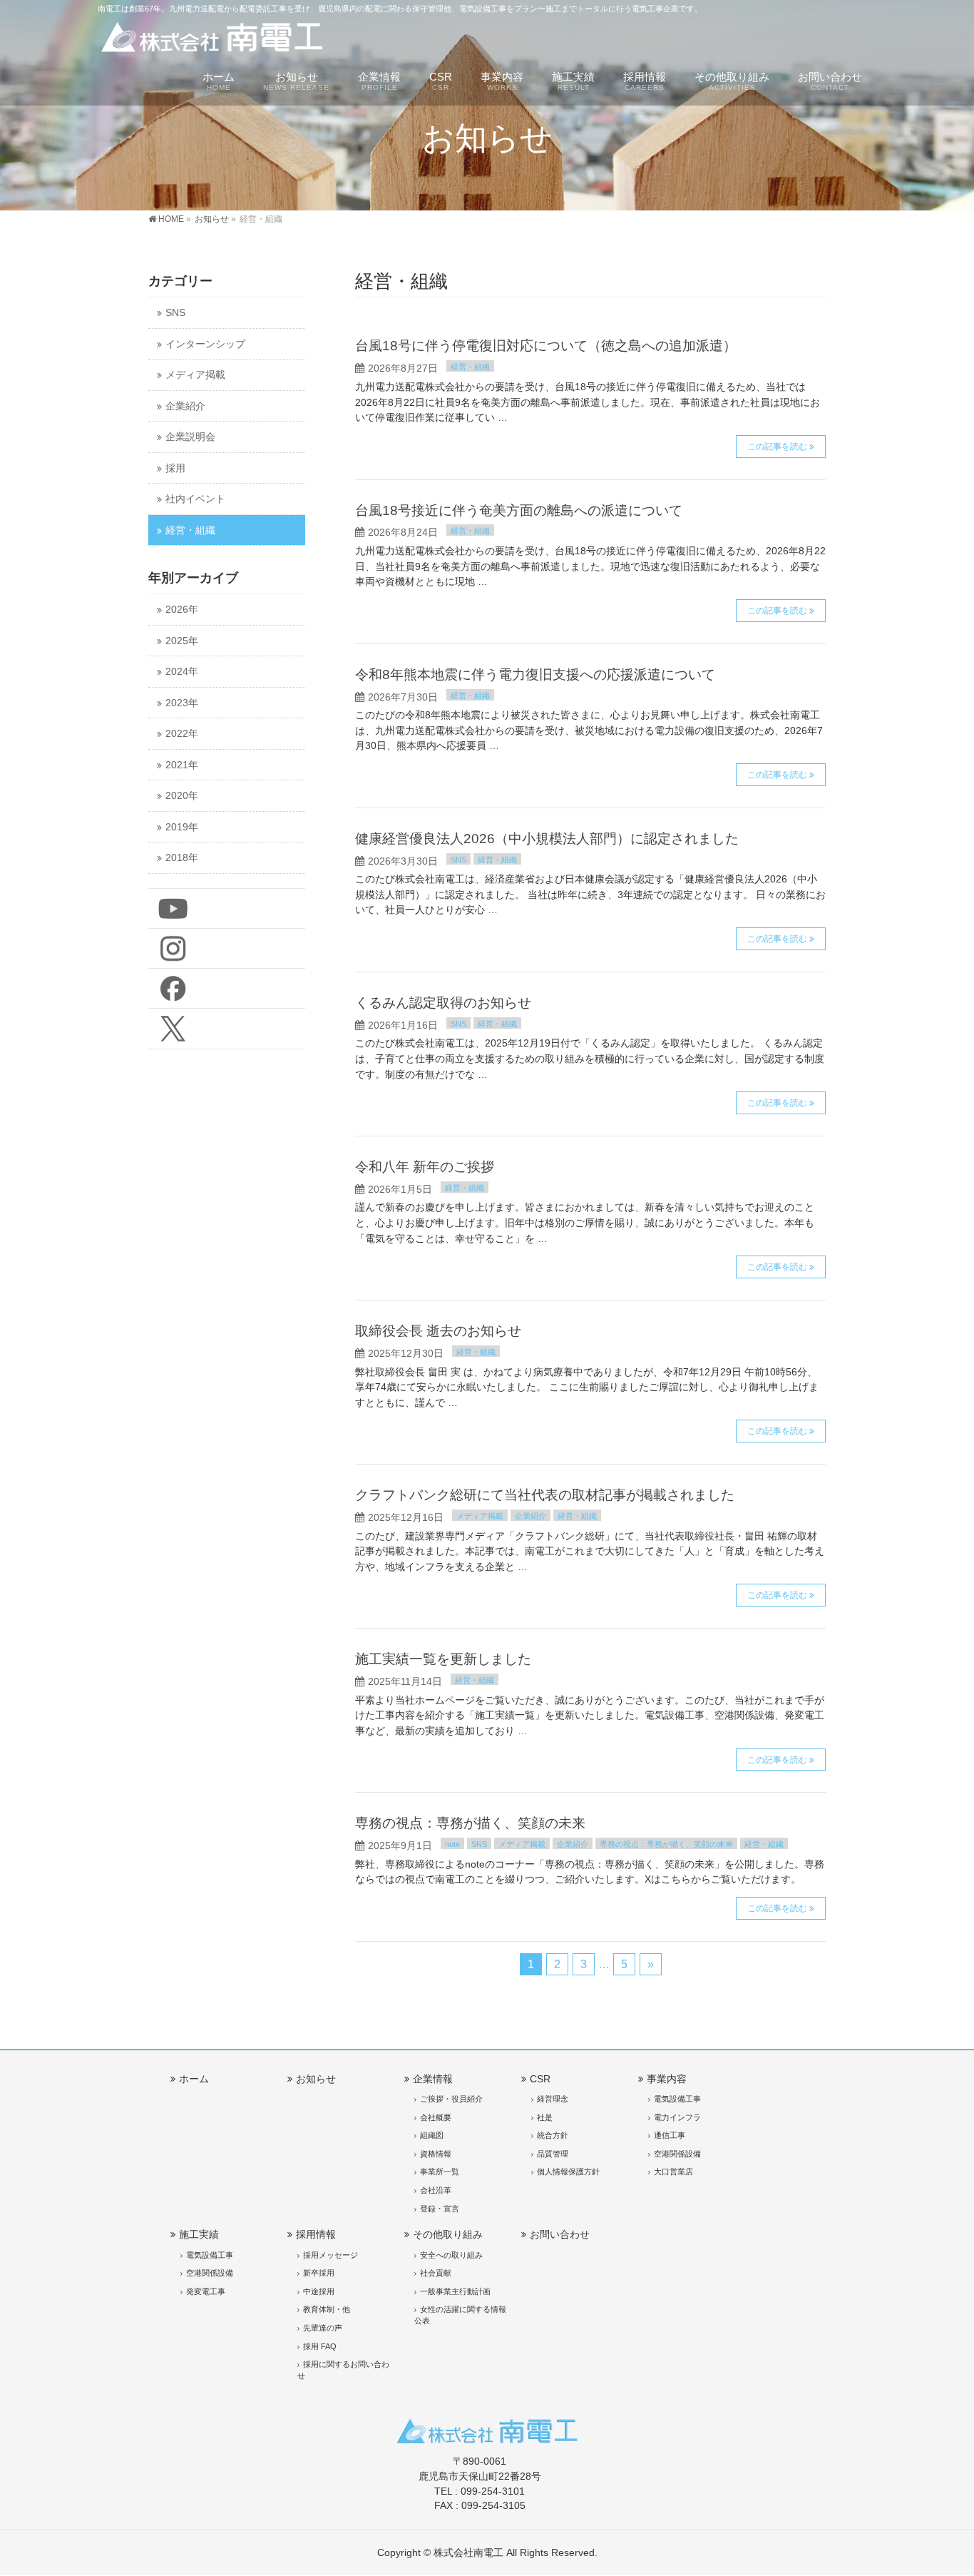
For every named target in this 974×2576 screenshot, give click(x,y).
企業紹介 (530, 1516)
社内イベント (195, 499)
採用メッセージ (330, 2255)
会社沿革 (436, 2190)
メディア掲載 (480, 1516)
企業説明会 (190, 437)
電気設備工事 (677, 2099)
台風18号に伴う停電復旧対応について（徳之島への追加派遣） (546, 346)
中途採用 (319, 2291)
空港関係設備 (677, 2154)
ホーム (194, 2079)
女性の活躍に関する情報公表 (460, 2315)
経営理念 (553, 2099)
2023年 (182, 703)
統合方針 (553, 2135)
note (452, 1844)
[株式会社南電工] (212, 40)
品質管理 (553, 2154)
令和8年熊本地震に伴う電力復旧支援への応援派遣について (535, 674)
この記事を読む (777, 447)
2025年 (182, 641)
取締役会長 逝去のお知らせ (438, 1331)
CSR (540, 2079)
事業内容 (667, 2079)
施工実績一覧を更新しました (443, 1659)
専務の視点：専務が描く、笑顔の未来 (470, 1823)
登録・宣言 (440, 2209)
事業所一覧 (440, 2172)
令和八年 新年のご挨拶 (425, 1167)
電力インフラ (677, 2117)
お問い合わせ (560, 2234)
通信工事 (670, 2135)
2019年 (182, 827)
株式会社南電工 (468, 2552)
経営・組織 (470, 367)
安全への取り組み (451, 2255)
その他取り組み (448, 2234)
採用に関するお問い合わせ (343, 2370)
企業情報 (433, 2079)
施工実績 (199, 2234)
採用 (175, 468)
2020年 (182, 796)
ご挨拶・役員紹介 (451, 2099)
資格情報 (436, 2154)
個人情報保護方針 (568, 2172)
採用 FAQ (320, 2346)
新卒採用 (319, 2273)
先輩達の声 (323, 2328)
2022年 (182, 734)
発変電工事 (206, 2291)
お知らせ (316, 2079)
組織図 (432, 2135)
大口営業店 (673, 2172)
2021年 (182, 765)
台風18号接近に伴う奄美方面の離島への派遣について (519, 510)
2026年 (182, 610)
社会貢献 (436, 2273)
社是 (545, 2117)
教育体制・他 (327, 2309)
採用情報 (316, 2234)
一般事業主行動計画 (455, 2291)
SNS (458, 860)
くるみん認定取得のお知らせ (443, 1003)
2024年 (182, 672)
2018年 (182, 858)
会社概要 (436, 2117)
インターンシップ (205, 344)
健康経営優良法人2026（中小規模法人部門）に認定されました (547, 839)
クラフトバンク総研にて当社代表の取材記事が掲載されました (545, 1495)
